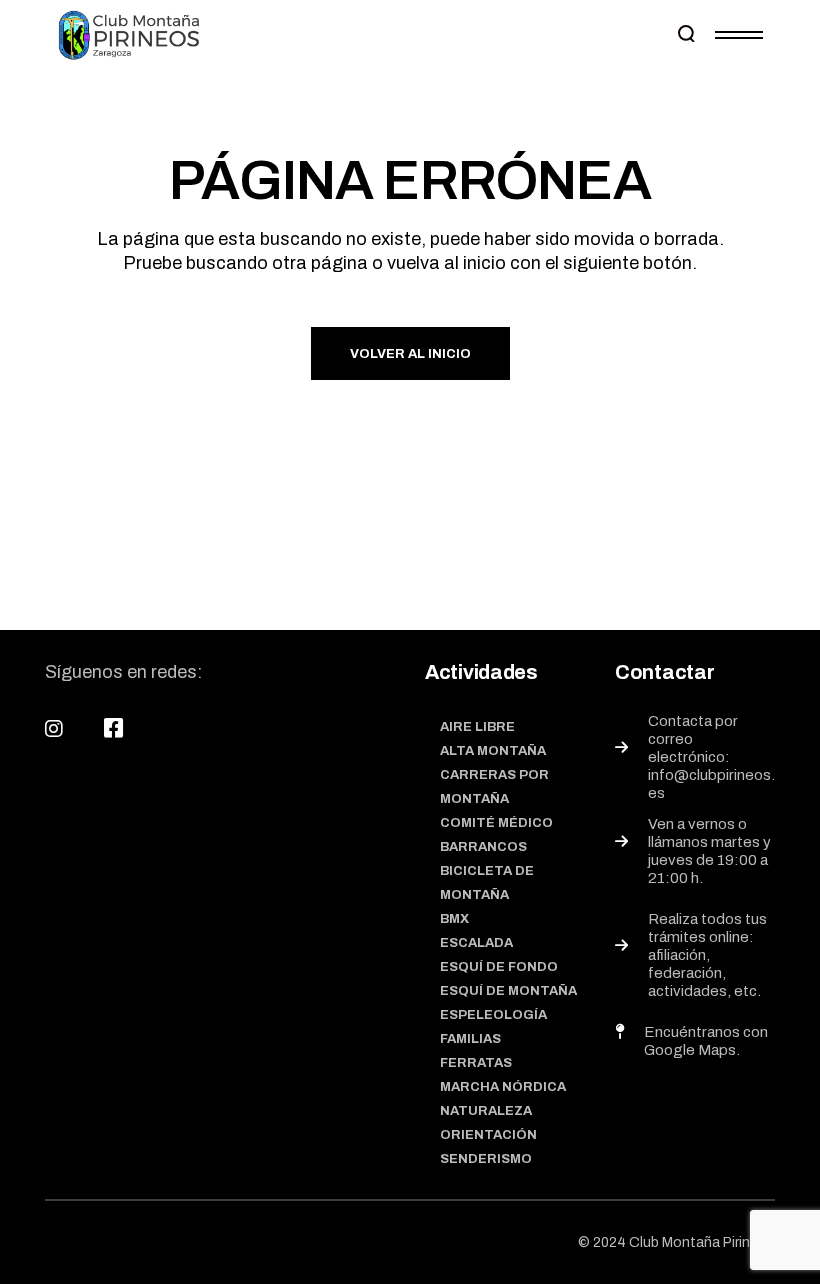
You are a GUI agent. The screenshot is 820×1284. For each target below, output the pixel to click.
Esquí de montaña (508, 991)
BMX (454, 919)
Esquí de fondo (499, 967)
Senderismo (486, 1159)
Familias (470, 1039)
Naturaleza (486, 1111)
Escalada (476, 943)
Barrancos (483, 847)
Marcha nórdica (503, 1087)
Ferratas (476, 1063)
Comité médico (496, 823)
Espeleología (493, 1015)
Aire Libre (477, 727)
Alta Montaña (493, 751)
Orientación (488, 1135)
